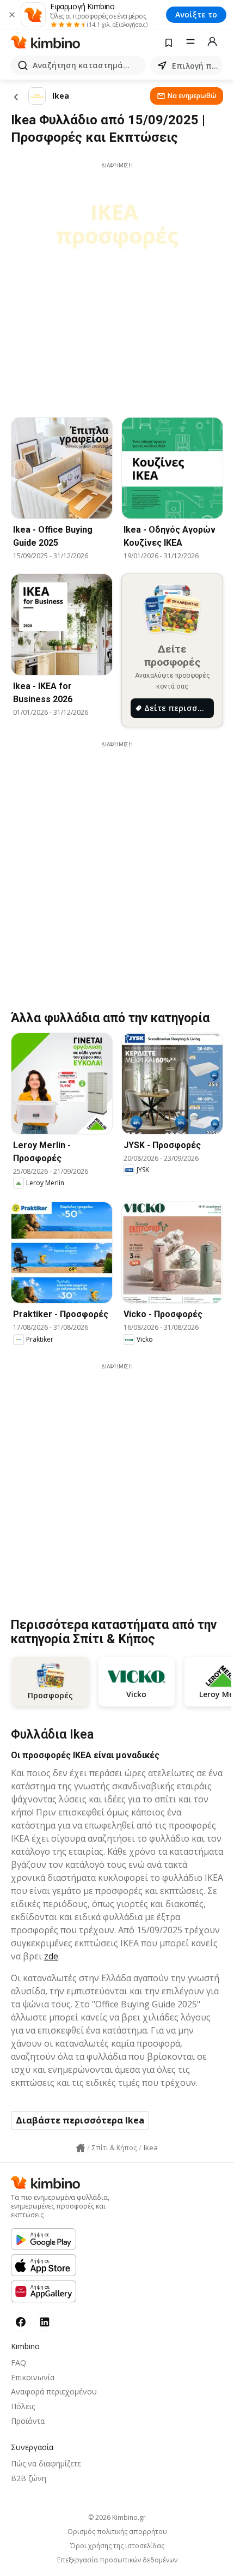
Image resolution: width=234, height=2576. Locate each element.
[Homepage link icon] (81, 2148)
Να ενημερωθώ (192, 96)
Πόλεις (23, 2406)
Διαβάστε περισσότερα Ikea (80, 2120)
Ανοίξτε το (196, 14)
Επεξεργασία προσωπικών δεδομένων (117, 2560)
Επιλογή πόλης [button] (195, 66)
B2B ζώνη (29, 2478)
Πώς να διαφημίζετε (46, 2463)
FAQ (19, 2363)
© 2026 (117, 2517)
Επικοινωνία (33, 2377)
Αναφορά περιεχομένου (54, 2391)
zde (51, 1956)
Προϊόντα (28, 2421)
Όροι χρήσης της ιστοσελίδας (117, 2546)
